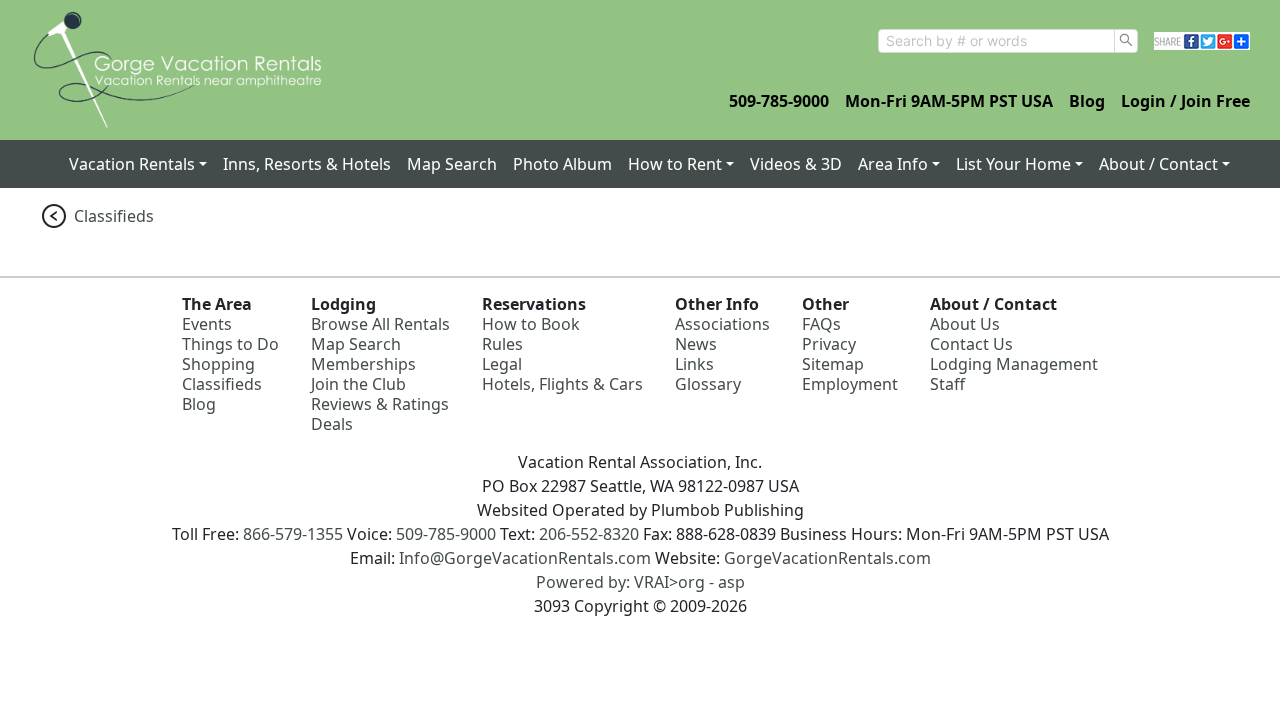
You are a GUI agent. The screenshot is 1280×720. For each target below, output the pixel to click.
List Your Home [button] (1013, 164)
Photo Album (562, 164)
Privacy (829, 344)
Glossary (708, 384)
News (696, 344)
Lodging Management (1014, 364)
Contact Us (971, 344)
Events (207, 324)
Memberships (363, 364)
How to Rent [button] (675, 164)
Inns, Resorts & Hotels (307, 164)
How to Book (531, 324)
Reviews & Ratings (380, 404)
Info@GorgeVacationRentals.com (525, 558)
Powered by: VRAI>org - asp (640, 582)
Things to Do (230, 344)
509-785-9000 (779, 101)
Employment (850, 384)
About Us (965, 324)
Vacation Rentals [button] (132, 164)
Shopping (218, 364)
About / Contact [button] (1158, 164)
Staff (947, 384)
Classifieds (114, 216)
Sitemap (833, 364)
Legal (502, 364)
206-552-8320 (589, 534)
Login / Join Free (1185, 101)
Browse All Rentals (380, 324)
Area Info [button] (893, 164)
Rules (502, 344)
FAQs (821, 324)
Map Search (452, 164)
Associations (722, 324)
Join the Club (358, 384)
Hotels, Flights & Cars (562, 384)
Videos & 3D (796, 164)
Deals (332, 424)
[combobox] (996, 41)
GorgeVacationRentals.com (827, 558)
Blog (1087, 101)
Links (694, 364)
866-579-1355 (293, 534)
